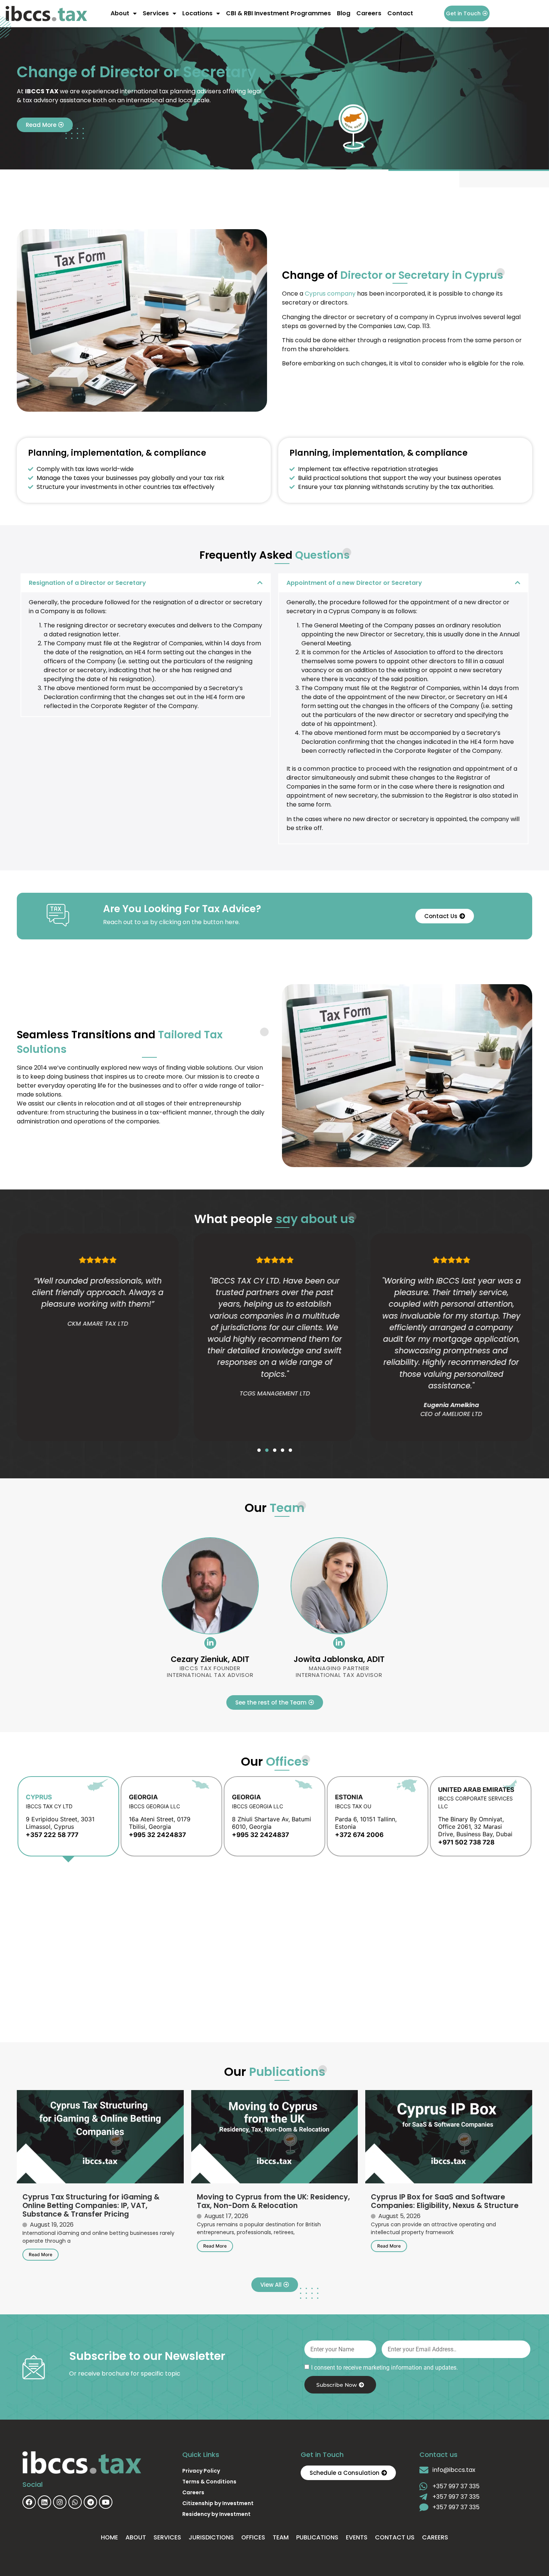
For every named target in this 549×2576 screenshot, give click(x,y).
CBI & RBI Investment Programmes (278, 13)
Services (156, 13)
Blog (344, 13)
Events (357, 2537)
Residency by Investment (216, 2514)
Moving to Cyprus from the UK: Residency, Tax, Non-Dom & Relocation (273, 2201)
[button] (146, 583)
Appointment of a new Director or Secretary (354, 583)
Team (281, 2537)
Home (109, 2537)
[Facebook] (29, 2502)
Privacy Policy (201, 2471)
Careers (369, 13)
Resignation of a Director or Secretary (87, 583)
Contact (400, 13)
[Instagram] (60, 2502)
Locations (197, 13)
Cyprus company (330, 294)
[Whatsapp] (75, 2502)
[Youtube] (106, 2502)
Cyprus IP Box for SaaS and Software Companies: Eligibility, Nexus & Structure (445, 2201)
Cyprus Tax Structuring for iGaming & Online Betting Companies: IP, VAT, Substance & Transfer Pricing (91, 2206)
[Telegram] (90, 2502)
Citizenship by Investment (218, 2503)
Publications (317, 2537)
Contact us (395, 2537)
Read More (41, 2254)
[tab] (68, 1816)
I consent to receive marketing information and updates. (384, 2368)
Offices (253, 2537)
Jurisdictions (211, 2537)
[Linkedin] (44, 2502)
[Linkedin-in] (210, 1643)
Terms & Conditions (209, 2482)
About (120, 13)
